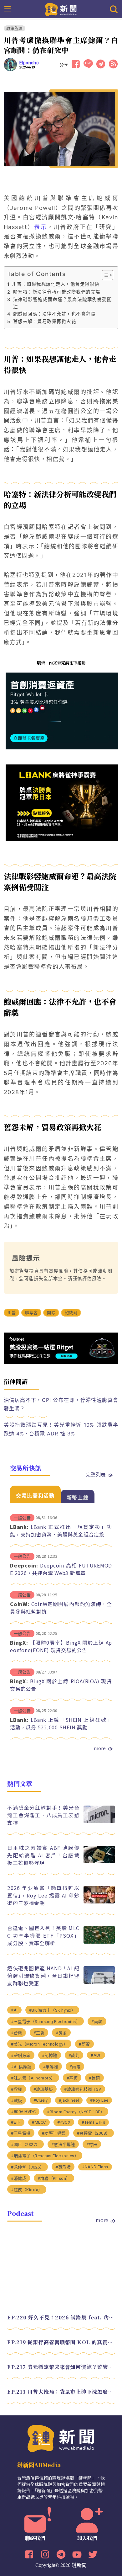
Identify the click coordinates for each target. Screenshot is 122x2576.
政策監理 (15, 28)
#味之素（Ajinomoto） (33, 2078)
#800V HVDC (23, 2112)
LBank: (19, 1527)
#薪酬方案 (21, 2055)
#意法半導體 (63, 2145)
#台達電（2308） (94, 2133)
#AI (14, 2010)
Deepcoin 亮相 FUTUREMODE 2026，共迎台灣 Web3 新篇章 (61, 1569)
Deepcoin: (24, 1565)
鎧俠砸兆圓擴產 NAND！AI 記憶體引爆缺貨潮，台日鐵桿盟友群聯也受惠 (43, 1976)
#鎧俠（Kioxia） (27, 2190)
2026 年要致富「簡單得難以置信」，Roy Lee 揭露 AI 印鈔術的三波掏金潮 (43, 1895)
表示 (41, 227)
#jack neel (69, 2100)
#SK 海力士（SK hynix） (52, 2010)
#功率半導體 (54, 2133)
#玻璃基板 (43, 2089)
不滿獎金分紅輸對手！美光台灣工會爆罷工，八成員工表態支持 (43, 1815)
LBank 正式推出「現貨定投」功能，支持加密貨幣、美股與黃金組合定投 (61, 1530)
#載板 (17, 2101)
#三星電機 (21, 2133)
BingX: (19, 1642)
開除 (51, 1313)
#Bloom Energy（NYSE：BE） (76, 2112)
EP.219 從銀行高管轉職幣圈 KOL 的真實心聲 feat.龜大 (61, 2342)
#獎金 (61, 2033)
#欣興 (17, 2089)
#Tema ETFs (93, 2122)
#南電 (75, 2067)
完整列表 (96, 1474)
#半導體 (51, 2067)
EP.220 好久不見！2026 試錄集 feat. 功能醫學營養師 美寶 (61, 2317)
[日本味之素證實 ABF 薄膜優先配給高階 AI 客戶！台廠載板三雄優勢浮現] (99, 1862)
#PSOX (64, 2122)
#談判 (74, 2055)
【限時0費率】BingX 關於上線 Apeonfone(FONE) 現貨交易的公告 (61, 1646)
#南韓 (97, 2022)
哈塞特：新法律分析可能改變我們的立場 (57, 292)
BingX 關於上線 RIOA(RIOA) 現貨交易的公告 (61, 1685)
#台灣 (17, 2033)
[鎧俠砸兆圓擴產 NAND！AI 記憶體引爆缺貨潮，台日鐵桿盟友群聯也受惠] (99, 1982)
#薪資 (84, 2044)
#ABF (96, 2055)
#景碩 (94, 2078)
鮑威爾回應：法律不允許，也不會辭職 (54, 314)
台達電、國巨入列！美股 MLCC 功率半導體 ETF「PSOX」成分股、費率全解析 (43, 1935)
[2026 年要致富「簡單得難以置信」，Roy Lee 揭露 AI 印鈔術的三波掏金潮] (99, 1902)
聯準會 (31, 1313)
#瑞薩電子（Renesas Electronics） (45, 2156)
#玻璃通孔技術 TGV (83, 2089)
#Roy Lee (99, 2100)
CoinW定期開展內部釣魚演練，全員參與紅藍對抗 (61, 1608)
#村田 (92, 2145)
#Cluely (41, 2100)
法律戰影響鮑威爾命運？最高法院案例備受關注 (63, 303)
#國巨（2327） (25, 2145)
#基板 (72, 2078)
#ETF (16, 2122)
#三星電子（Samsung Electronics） (46, 2022)
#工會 (39, 2033)
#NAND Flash (95, 2167)
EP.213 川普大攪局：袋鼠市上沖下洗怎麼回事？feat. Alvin (61, 2392)
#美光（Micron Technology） (39, 2044)
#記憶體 (50, 2055)
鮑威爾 (71, 1313)
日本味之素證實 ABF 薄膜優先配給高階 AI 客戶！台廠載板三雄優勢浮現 (43, 1855)
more (100, 1748)
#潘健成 (19, 2178)
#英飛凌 (63, 2167)
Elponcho (29, 63)
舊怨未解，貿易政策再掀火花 (45, 321)
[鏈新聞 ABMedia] (61, 9)
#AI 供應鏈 (21, 2067)
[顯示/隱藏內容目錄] (104, 275)
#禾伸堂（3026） (28, 2167)
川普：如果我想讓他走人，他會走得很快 (56, 284)
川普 (12, 1313)
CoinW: (20, 1604)
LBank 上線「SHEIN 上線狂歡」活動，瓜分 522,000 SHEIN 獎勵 (61, 1723)
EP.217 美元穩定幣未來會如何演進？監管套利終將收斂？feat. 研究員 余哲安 (61, 2367)
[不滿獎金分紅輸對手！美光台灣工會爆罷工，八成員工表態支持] (99, 1821)
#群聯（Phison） (54, 2178)
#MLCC (39, 2122)
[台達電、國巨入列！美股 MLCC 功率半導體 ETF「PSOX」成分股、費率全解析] (99, 1942)
